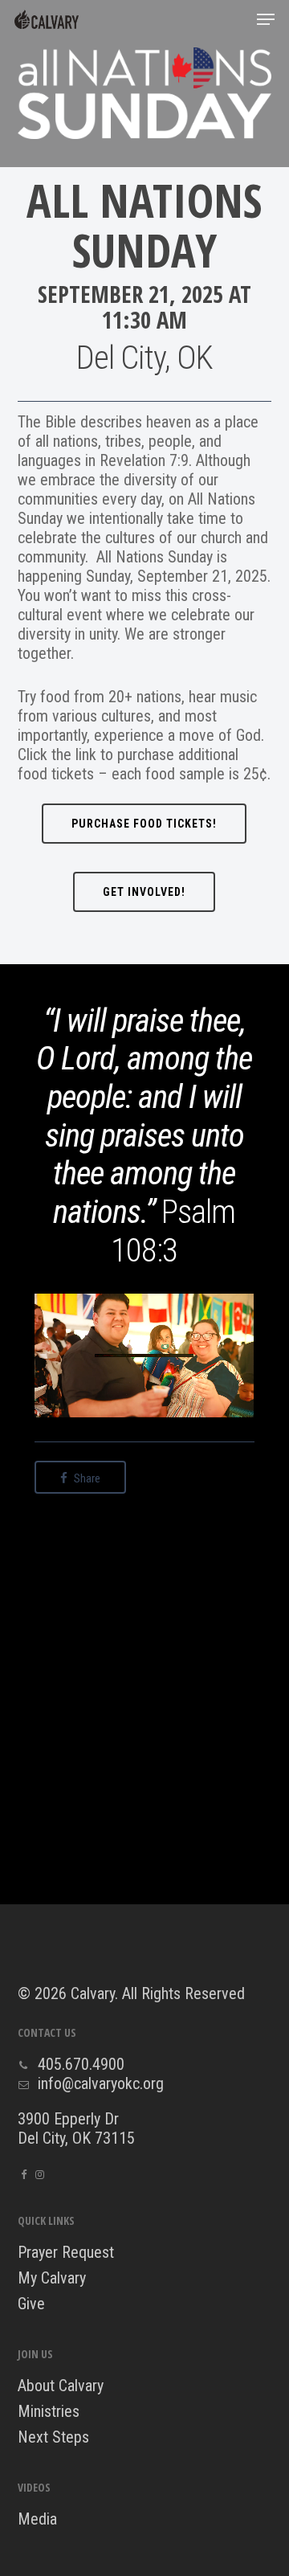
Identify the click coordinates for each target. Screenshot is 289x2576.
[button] (266, 19)
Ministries (49, 2411)
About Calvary (61, 2386)
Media (37, 2519)
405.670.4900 (81, 2064)
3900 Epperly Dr (68, 2119)
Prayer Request (66, 2252)
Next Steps (53, 2437)
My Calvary (52, 2278)
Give (31, 2304)
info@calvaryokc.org (101, 2083)
